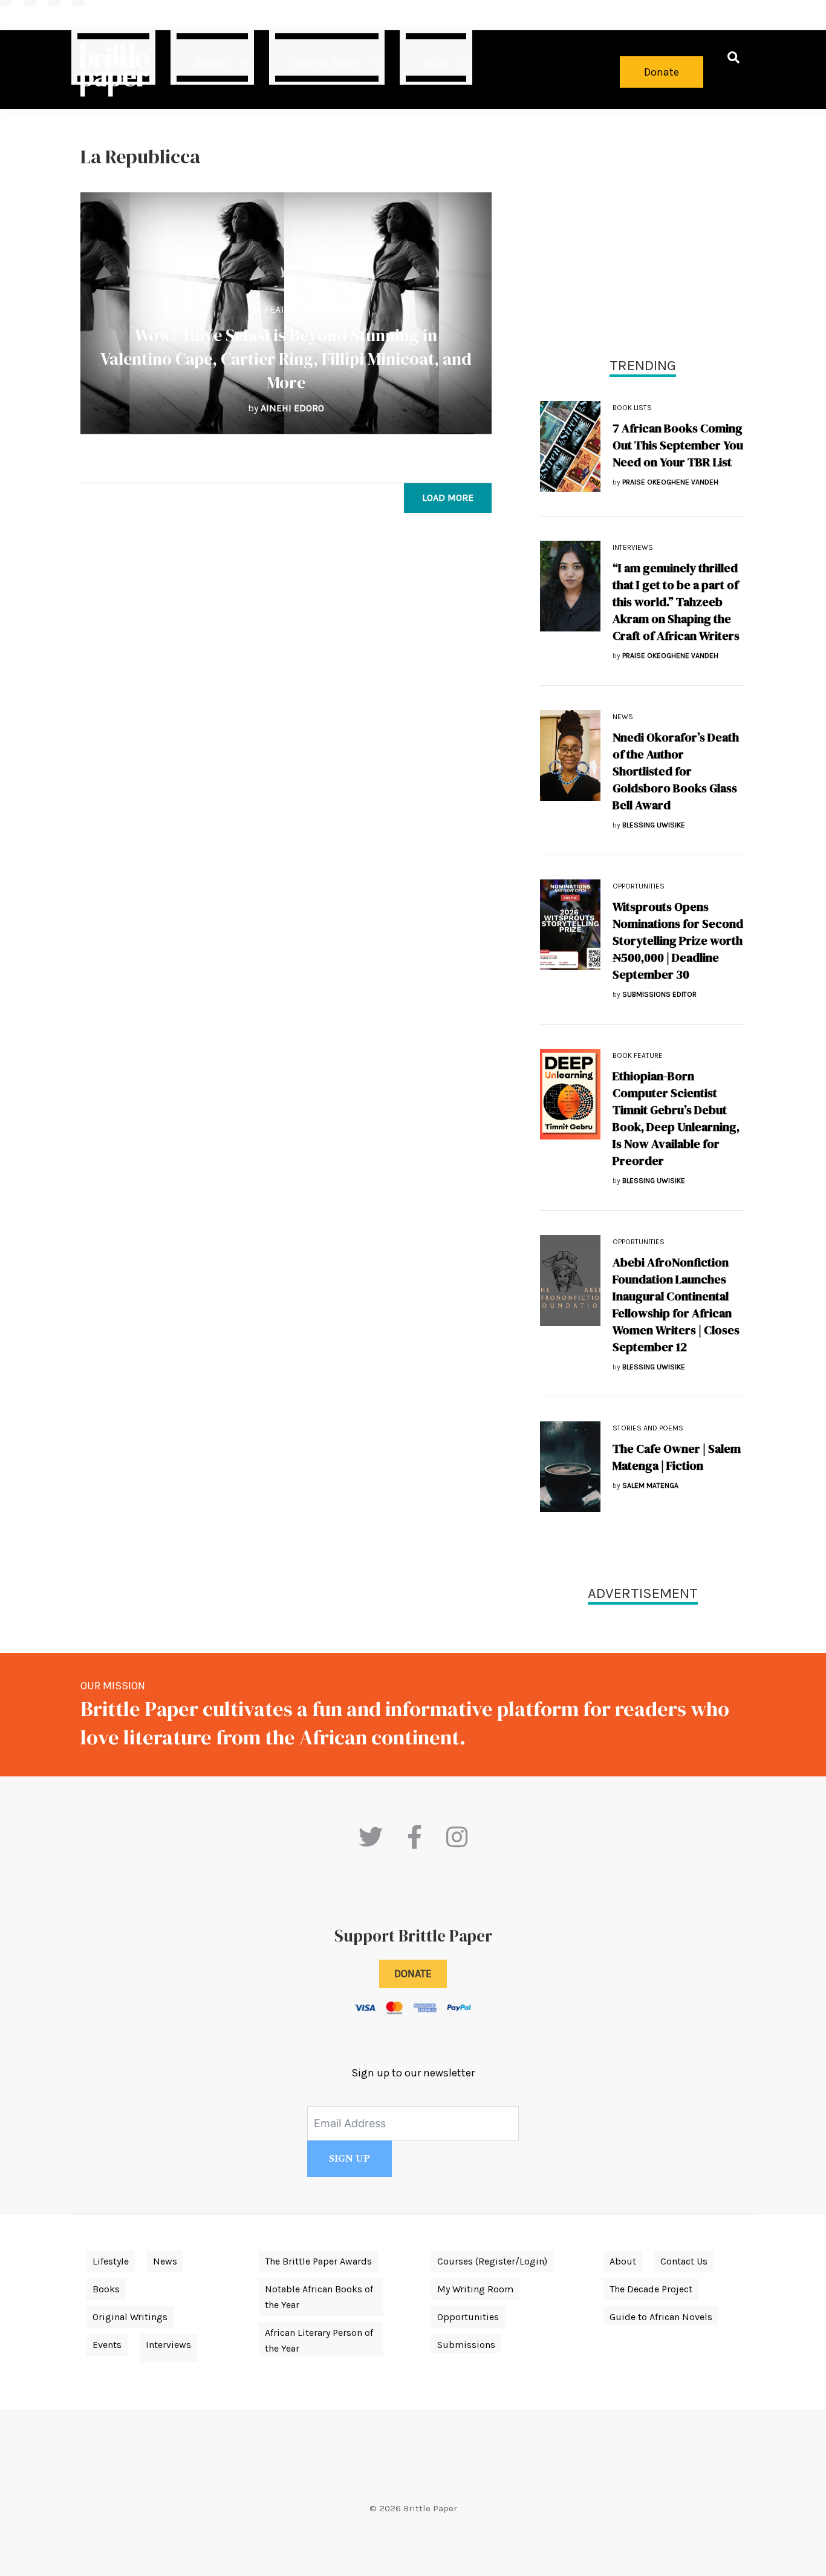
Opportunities (639, 886)
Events (107, 2345)
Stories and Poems (648, 1428)
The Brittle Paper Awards (318, 2261)
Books (106, 2289)
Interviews (633, 547)
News (623, 717)
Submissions (466, 2345)
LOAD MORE (448, 497)
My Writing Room (475, 2289)
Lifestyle (111, 2261)
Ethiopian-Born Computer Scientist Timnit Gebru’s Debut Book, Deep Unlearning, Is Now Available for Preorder (676, 1118)
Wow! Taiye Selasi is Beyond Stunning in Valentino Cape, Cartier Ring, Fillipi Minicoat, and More (286, 359)
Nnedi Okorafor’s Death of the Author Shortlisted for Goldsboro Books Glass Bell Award (676, 771)
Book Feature (638, 1055)
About (623, 2261)
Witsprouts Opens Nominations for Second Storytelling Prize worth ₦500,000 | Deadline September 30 (678, 941)
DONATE (413, 1974)
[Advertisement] (643, 230)
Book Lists (632, 408)
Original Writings (130, 2317)
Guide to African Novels (661, 2317)
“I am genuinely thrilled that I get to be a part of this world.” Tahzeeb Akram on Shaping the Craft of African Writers (676, 602)
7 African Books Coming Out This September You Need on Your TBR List (678, 445)
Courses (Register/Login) (492, 2261)
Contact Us (684, 2261)
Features (286, 309)
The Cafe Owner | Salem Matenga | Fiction (677, 1457)
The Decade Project (651, 2289)
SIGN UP (350, 2159)
